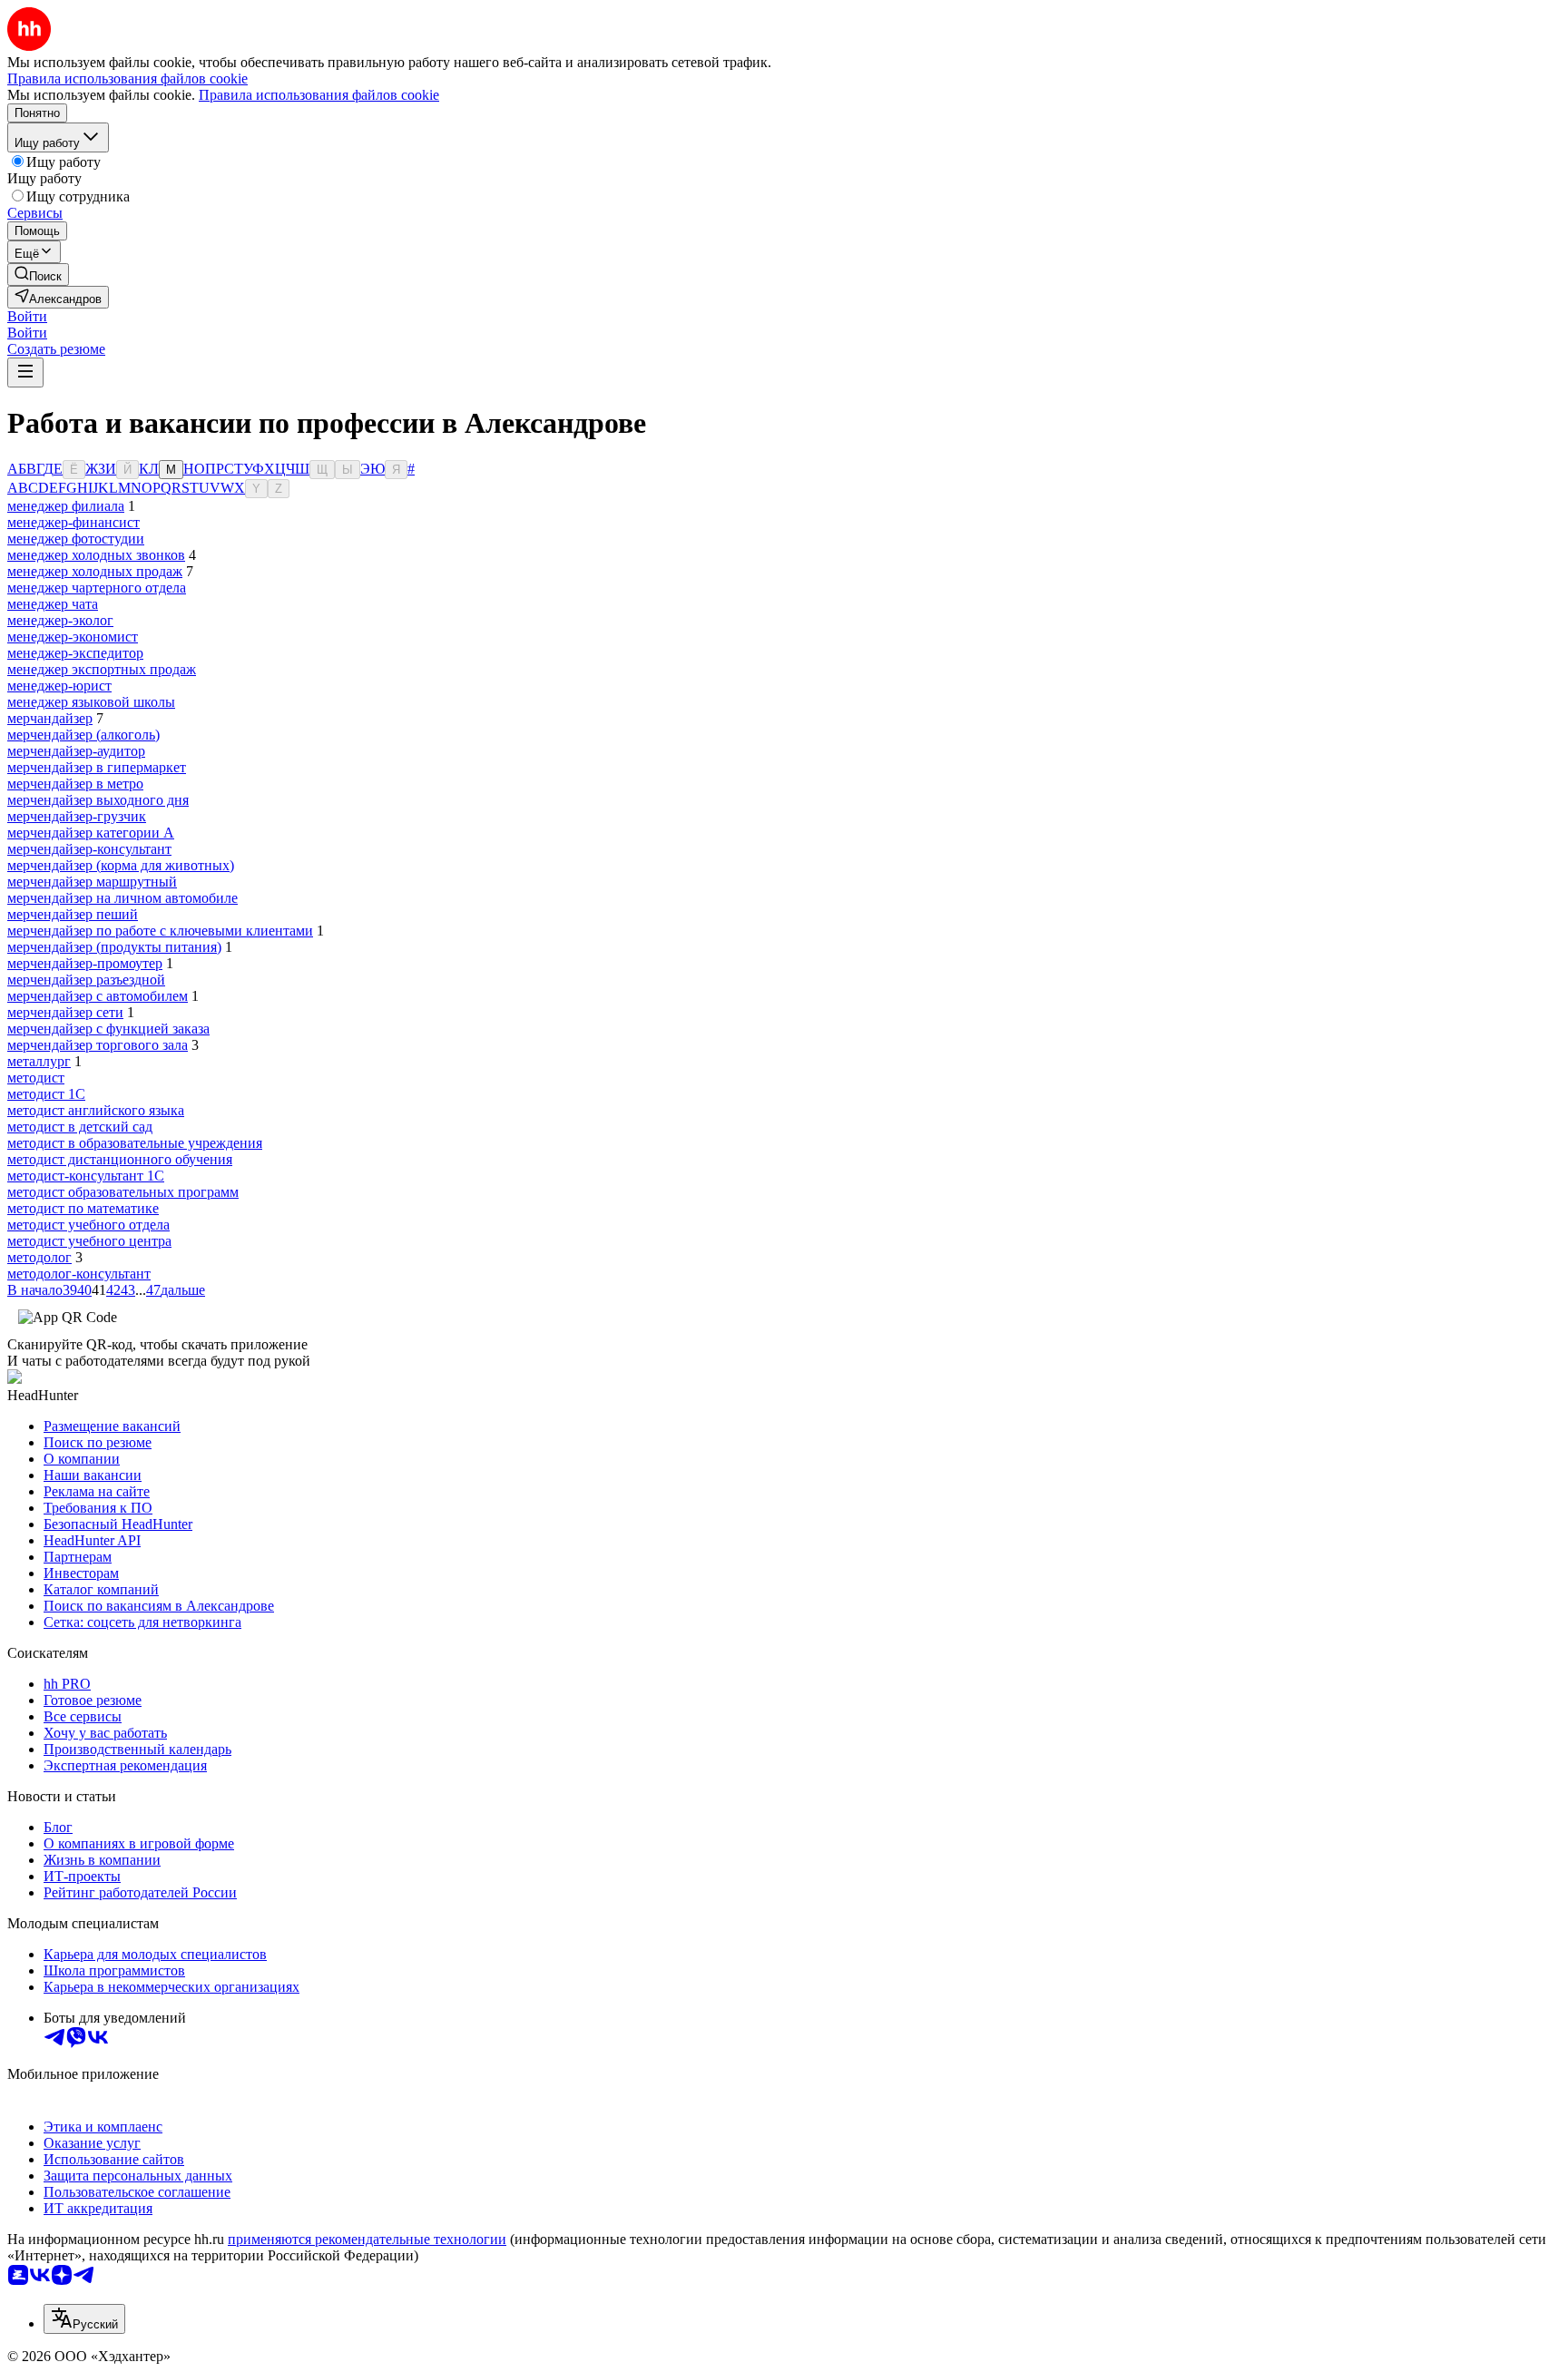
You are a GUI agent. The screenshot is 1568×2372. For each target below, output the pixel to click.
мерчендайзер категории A (91, 833)
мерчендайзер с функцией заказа (108, 1029)
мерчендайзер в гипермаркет (97, 767)
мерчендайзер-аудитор (76, 751)
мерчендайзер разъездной (86, 980)
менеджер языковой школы (91, 702)
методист (36, 1078)
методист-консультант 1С (86, 1176)
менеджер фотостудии (76, 539)
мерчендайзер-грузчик (77, 816)
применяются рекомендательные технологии (367, 2239)
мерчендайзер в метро (75, 784)
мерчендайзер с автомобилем (98, 996)
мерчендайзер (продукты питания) (114, 947)
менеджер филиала (66, 506)
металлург (39, 1061)
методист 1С (46, 1094)
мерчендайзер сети (65, 1012)
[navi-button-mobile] (25, 372)
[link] (38, 274)
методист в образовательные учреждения (135, 1143)
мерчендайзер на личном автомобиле (122, 898)
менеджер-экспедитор (75, 653)
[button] (27, 316)
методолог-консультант (79, 1274)
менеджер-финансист (73, 522)
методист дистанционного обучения (120, 1159)
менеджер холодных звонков (96, 555)
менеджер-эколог (60, 620)
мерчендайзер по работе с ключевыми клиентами (160, 931)
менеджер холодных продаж (95, 571)
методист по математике (83, 1208)
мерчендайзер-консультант (89, 849)
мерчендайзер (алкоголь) (83, 735)
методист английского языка (96, 1110)
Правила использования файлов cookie (319, 95)
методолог (39, 1257)
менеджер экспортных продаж (102, 669)
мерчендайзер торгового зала (98, 1045)
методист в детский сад (80, 1127)
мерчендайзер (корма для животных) (121, 865)
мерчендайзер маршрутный (92, 882)
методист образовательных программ (123, 1192)
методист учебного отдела (88, 1225)
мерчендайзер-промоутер (85, 963)
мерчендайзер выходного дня (98, 800)
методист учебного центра (89, 1241)
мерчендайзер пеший (73, 914)
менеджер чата (53, 604)
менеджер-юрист (59, 686)
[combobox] (84, 2319)
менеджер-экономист (73, 637)
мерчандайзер (50, 718)
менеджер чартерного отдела (97, 588)
